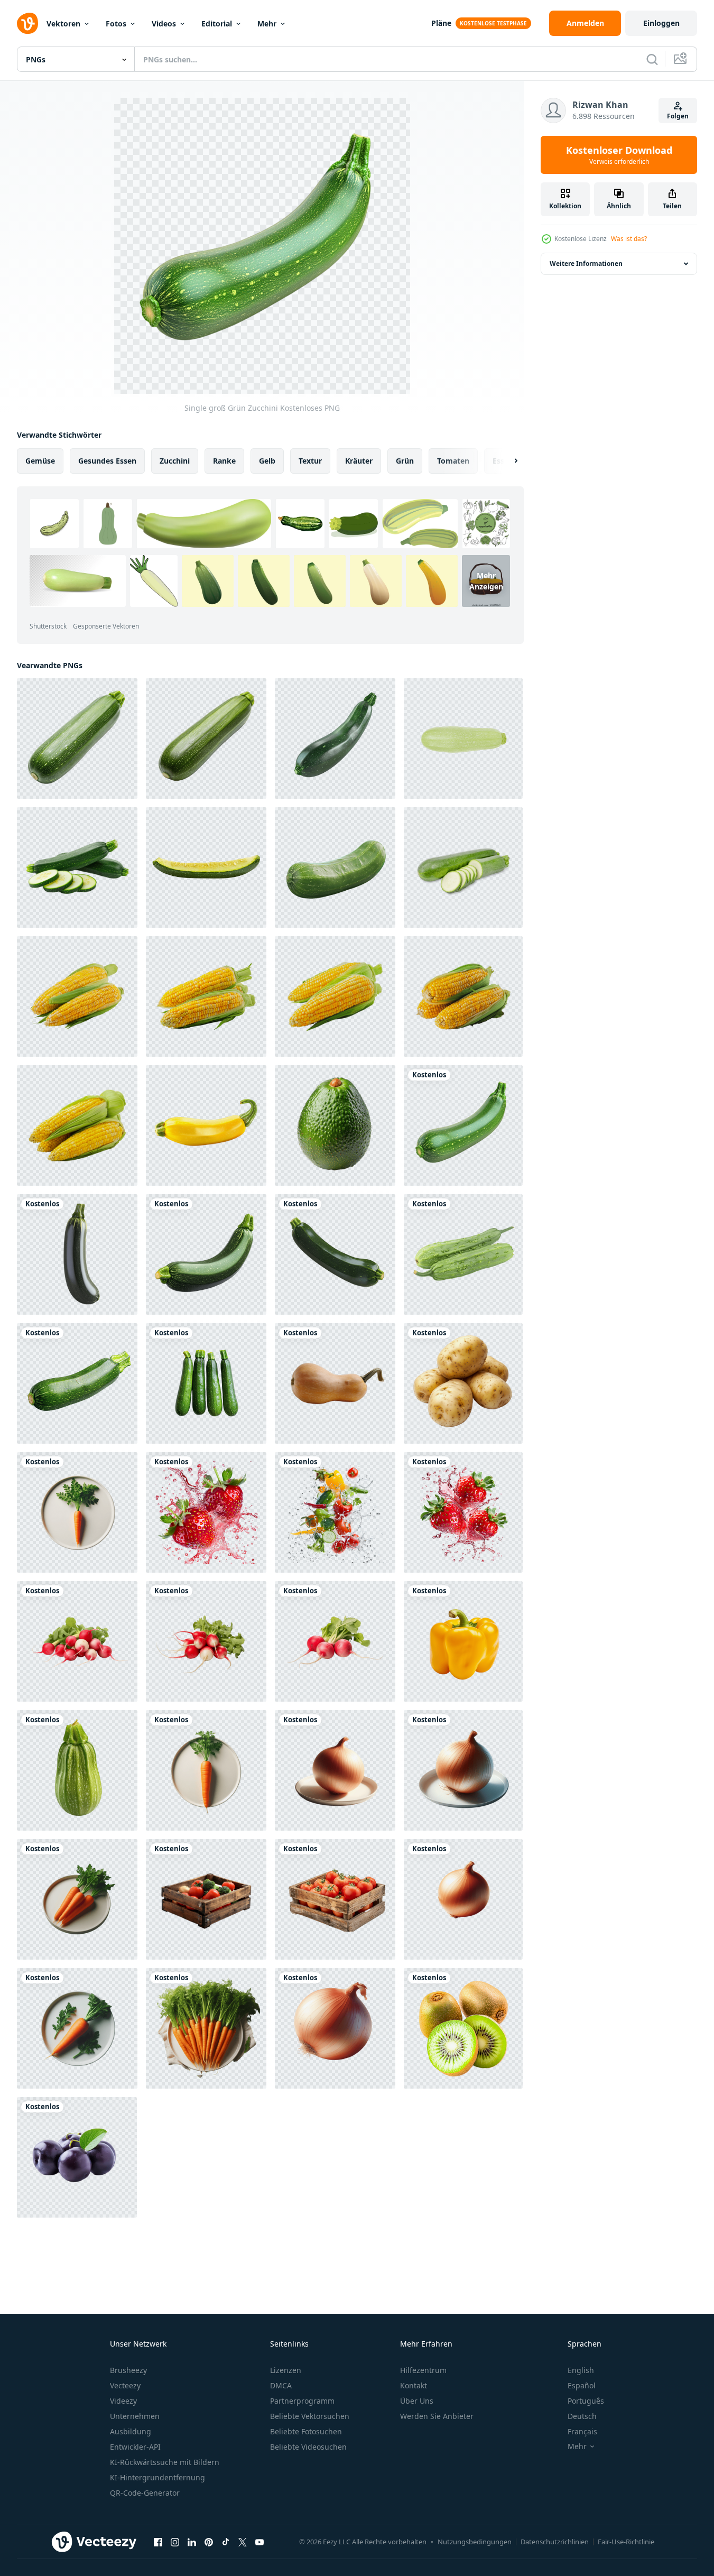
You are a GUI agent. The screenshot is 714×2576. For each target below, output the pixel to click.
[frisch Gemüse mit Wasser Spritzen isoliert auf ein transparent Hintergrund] (206, 1512)
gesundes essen (107, 461)
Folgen (678, 116)
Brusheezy (128, 2370)
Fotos (116, 24)
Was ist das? (629, 239)
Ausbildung (131, 2431)
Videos (164, 24)
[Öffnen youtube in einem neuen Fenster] (259, 2542)
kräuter (359, 461)
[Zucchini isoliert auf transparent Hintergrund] (463, 1254)
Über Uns (417, 2401)
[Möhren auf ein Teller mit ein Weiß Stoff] (206, 2028)
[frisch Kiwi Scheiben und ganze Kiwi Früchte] (463, 2028)
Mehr (267, 24)
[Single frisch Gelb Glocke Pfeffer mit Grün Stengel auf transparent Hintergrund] (463, 1641)
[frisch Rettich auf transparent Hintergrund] (77, 1641)
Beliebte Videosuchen (308, 2447)
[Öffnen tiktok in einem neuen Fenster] (226, 2542)
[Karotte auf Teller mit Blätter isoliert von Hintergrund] (77, 2028)
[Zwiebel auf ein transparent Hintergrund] (463, 1899)
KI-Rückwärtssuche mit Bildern (165, 2462)
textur (310, 461)
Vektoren (63, 24)
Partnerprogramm (302, 2401)
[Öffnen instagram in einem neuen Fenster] (175, 2542)
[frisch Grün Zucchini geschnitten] (77, 867)
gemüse (40, 461)
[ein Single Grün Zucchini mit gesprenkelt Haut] (335, 738)
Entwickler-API (135, 2447)
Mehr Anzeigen (486, 581)
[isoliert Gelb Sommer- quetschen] (206, 1125)
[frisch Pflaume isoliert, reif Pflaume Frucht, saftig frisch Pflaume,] (77, 2157)
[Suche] (652, 59)
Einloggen (661, 23)
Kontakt (414, 2385)
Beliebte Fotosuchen (306, 2431)
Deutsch (582, 2416)
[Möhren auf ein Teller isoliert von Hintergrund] (77, 1899)
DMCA (281, 2385)
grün (405, 461)
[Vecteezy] (27, 23)
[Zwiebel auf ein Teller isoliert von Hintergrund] (335, 1770)
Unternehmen (135, 2416)
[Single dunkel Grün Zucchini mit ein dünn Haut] (77, 1254)
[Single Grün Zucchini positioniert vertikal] (335, 1254)
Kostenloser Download (619, 155)
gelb (267, 461)
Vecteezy (125, 2385)
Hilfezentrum (423, 2370)
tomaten (453, 461)
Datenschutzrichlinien (555, 2542)
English (581, 2370)
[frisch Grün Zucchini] (206, 1254)
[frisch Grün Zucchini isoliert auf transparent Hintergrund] (206, 738)
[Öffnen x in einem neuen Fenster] (243, 2542)
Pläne (441, 23)
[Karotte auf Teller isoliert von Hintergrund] (206, 1770)
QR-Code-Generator (145, 2493)
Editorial (217, 24)
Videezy (123, 2401)
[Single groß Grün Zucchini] (463, 1125)
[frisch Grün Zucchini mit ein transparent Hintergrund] (335, 867)
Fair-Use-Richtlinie (626, 2542)
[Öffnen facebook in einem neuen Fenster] (158, 2542)
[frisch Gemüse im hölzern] (206, 1899)
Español (582, 2385)
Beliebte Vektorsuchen (310, 2416)
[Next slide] (507, 461)
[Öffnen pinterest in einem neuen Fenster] (209, 2542)
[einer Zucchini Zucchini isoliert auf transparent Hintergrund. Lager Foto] (463, 738)
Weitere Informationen (586, 264)
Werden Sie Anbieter (437, 2416)
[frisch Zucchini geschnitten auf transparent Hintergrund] (463, 867)
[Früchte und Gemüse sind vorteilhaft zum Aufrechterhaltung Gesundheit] (77, 1383)
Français (582, 2431)
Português (586, 2401)
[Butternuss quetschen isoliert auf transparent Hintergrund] (335, 1383)
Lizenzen (286, 2370)
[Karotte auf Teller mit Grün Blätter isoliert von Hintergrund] (77, 1512)
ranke (224, 461)
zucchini (175, 461)
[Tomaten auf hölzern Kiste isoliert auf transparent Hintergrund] (335, 1899)
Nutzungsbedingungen (475, 2542)
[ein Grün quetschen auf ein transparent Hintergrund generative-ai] (77, 1770)
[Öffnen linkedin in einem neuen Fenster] (192, 2542)
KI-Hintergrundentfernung (157, 2477)
